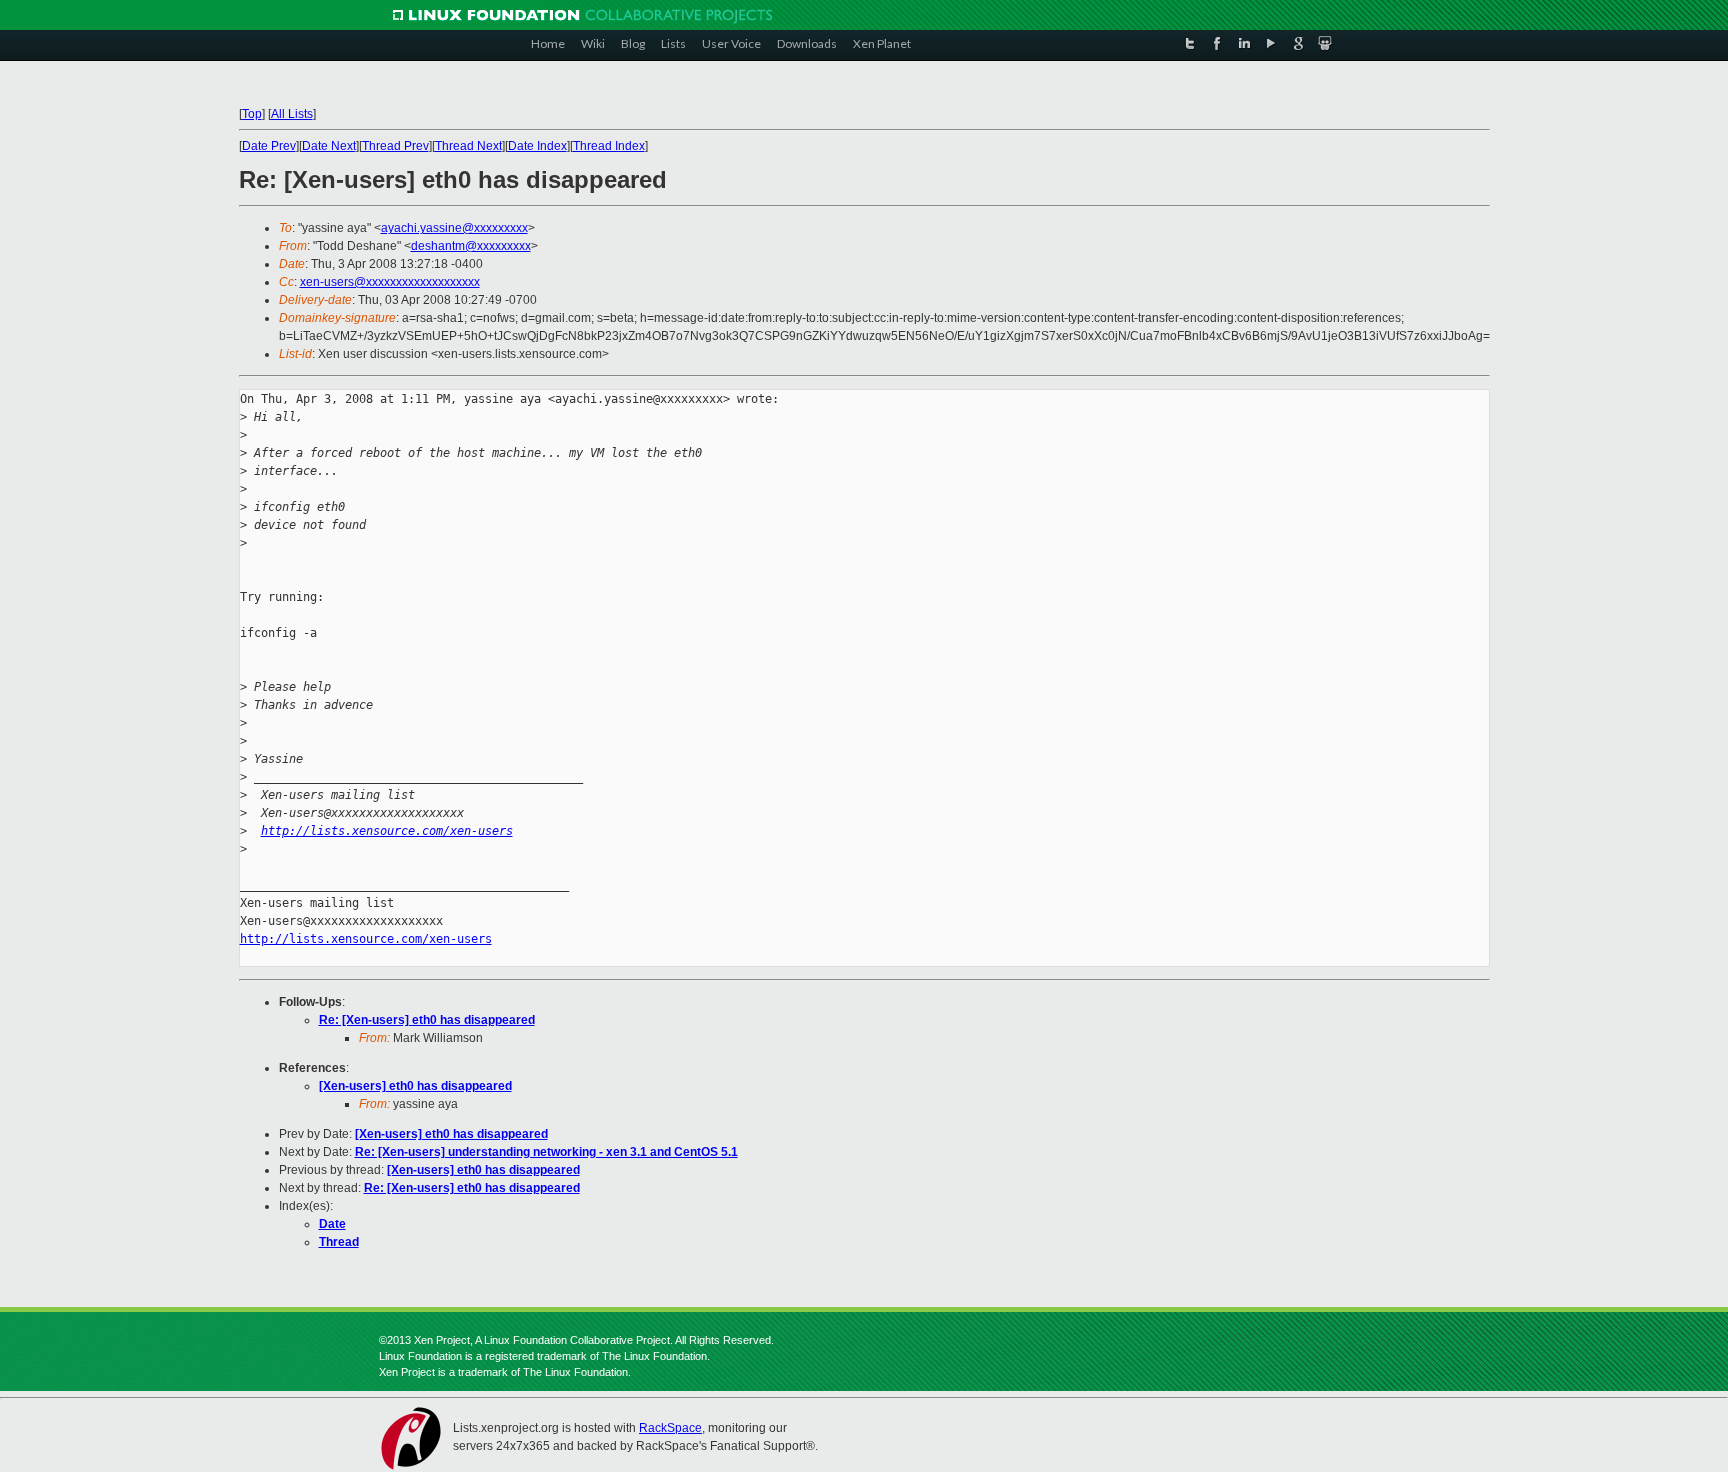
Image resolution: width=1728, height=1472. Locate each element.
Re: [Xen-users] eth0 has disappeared (427, 1020)
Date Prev (269, 146)
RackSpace (670, 1428)
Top (252, 114)
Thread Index (609, 146)
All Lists (292, 114)
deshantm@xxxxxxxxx (471, 246)
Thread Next (468, 146)
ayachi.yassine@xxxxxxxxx (454, 228)
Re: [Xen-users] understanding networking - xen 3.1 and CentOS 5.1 (546, 1152)
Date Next (329, 146)
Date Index (537, 146)
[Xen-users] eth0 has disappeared (415, 1086)
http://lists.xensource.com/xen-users (387, 831)
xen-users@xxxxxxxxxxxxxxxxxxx (390, 282)
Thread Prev (395, 146)
